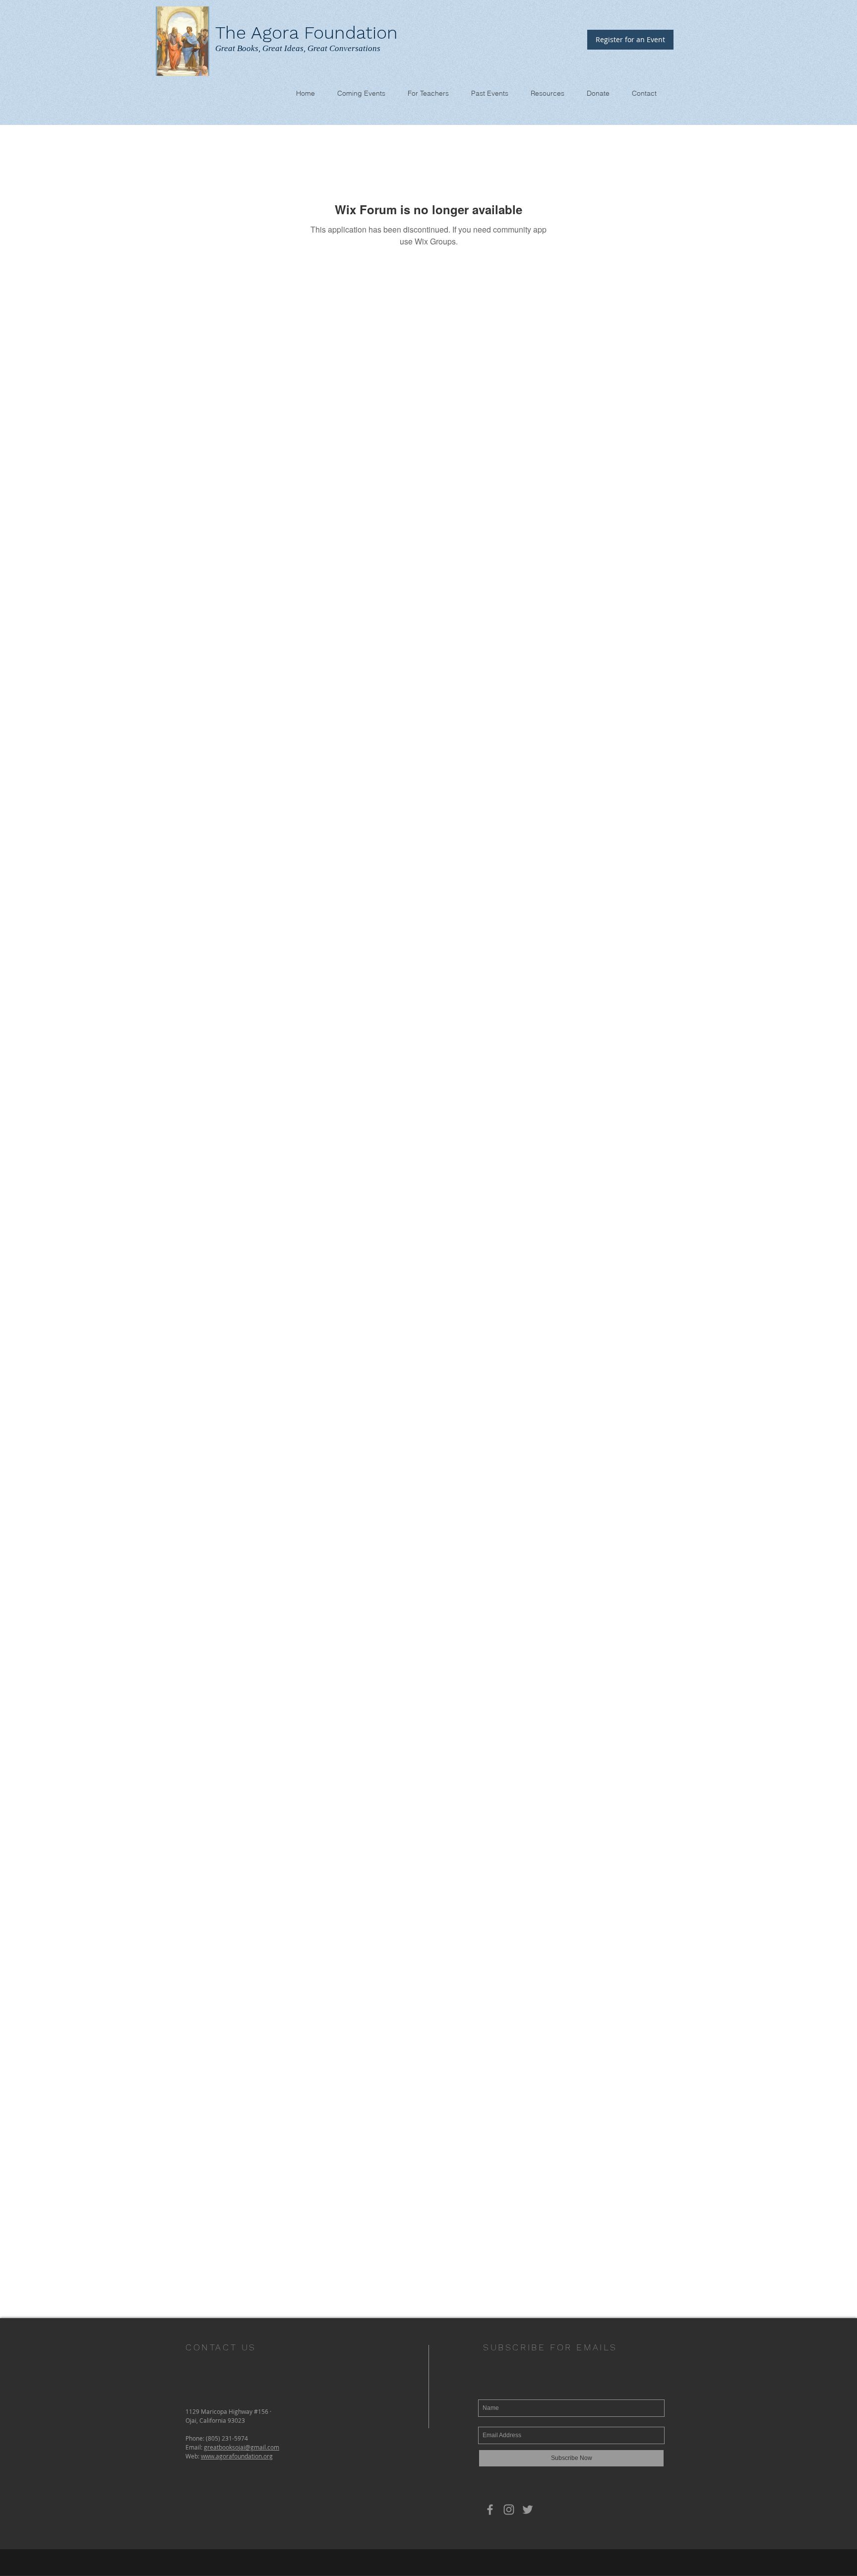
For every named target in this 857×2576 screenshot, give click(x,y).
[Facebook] (490, 2510)
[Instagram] (509, 2510)
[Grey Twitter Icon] (528, 2510)
